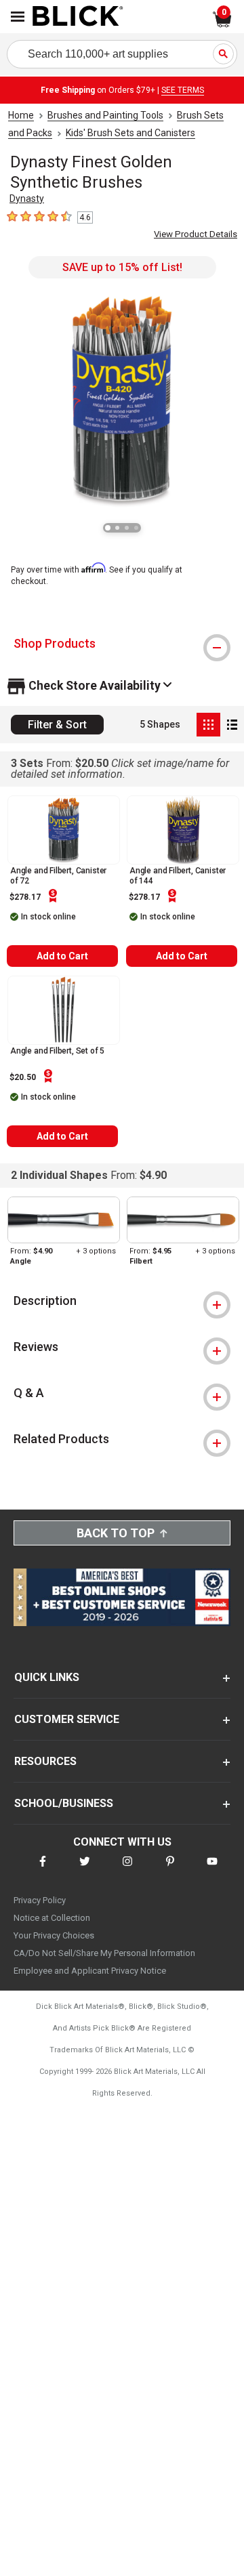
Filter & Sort (57, 725)
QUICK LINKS (47, 1677)
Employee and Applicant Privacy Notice (90, 1971)
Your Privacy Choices (54, 1935)
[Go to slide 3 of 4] (127, 528)
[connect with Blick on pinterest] (170, 1870)
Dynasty (27, 199)
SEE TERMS (183, 90)
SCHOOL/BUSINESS (64, 1803)
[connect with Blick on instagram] (127, 1870)
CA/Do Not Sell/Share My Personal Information (104, 1953)
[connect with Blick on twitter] (85, 1870)
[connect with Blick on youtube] (212, 1870)
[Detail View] (232, 725)
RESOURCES (45, 1761)
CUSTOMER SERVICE (67, 1719)
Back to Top (116, 1533)
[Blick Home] (78, 17)
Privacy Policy (40, 1900)
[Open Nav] (18, 17)
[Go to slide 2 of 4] (117, 528)
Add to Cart (62, 956)
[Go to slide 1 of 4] (108, 528)
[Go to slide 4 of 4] (136, 528)
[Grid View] (208, 725)
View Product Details (196, 234)
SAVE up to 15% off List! (122, 267)
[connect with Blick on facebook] (43, 1870)
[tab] (122, 644)
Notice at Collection (52, 1918)
